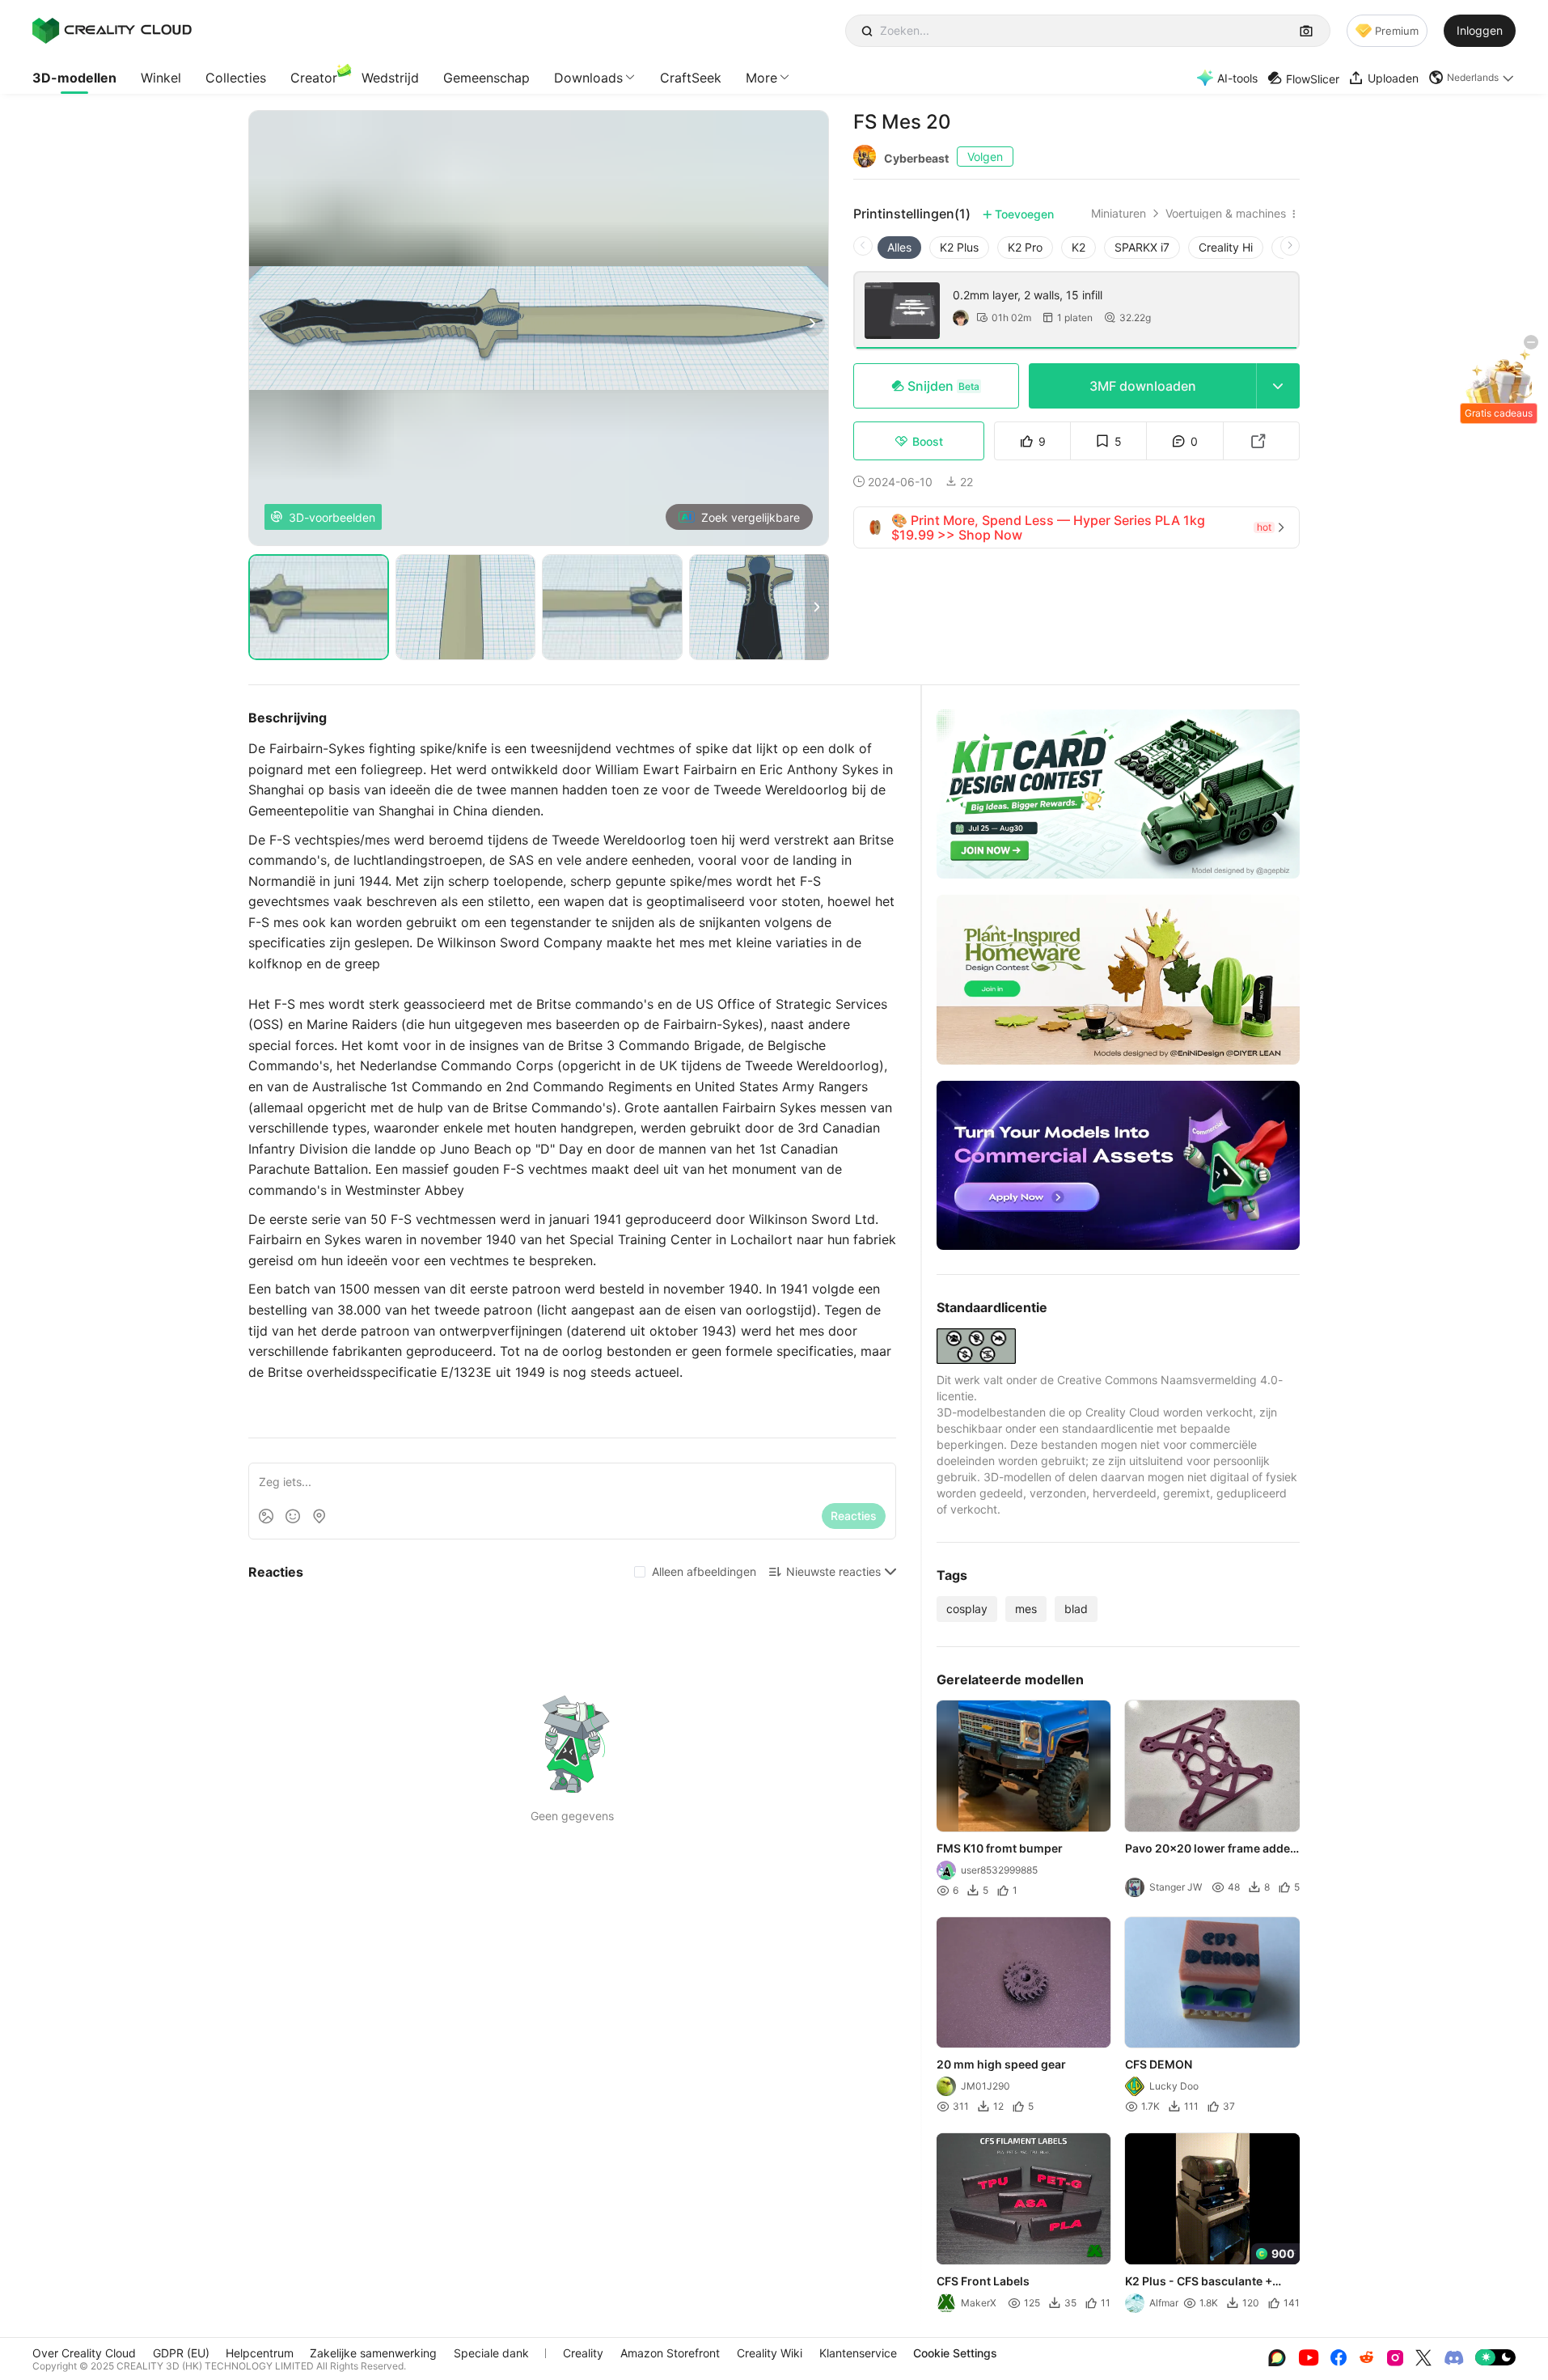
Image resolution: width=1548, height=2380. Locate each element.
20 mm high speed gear (1001, 2064)
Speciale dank (491, 2353)
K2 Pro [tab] (1025, 247)
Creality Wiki (770, 2353)
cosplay (967, 1609)
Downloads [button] (588, 78)
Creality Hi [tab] (1226, 247)
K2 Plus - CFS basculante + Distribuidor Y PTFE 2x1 (1199, 2282)
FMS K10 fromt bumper (1000, 1848)
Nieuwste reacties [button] (833, 1571)
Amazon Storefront (670, 2353)
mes (1026, 1609)
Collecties (236, 78)
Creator (314, 78)
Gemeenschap (486, 78)
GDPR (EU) (181, 2353)
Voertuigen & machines (1226, 214)
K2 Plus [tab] (959, 247)
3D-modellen (74, 78)
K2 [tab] (1079, 247)
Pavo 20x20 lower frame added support (1212, 1849)
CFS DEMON (1159, 2064)
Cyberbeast (916, 158)
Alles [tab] (899, 247)
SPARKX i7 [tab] (1142, 247)
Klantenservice (858, 2353)
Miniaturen (1119, 214)
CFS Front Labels (983, 2281)
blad (1076, 1609)
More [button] (761, 78)
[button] (1472, 78)
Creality (583, 2353)
